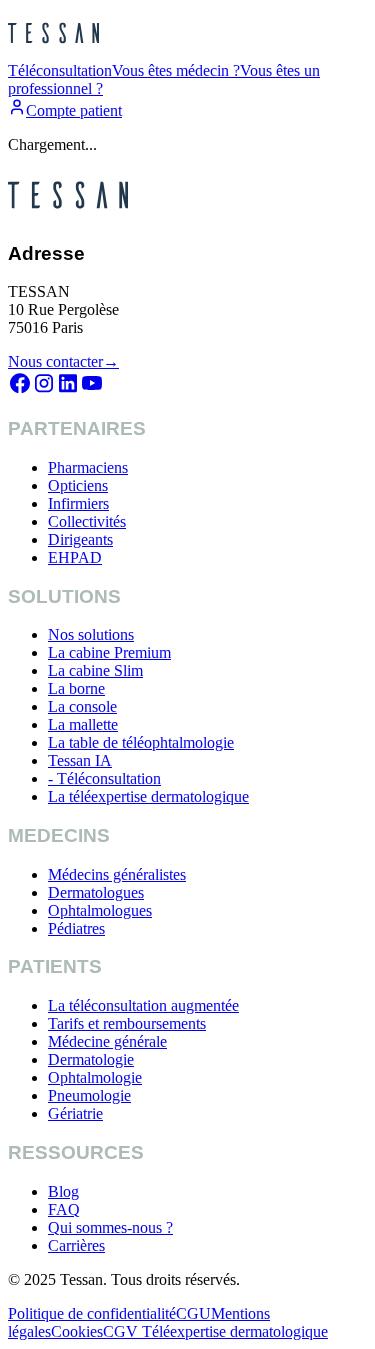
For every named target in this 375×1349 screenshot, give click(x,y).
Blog (63, 1191)
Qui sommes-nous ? (110, 1227)
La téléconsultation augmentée (143, 1005)
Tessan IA (80, 760)
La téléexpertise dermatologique (148, 796)
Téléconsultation (60, 70)
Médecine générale (107, 1041)
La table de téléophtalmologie (141, 742)
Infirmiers (78, 503)
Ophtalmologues (100, 910)
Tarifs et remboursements (127, 1023)
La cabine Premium (109, 652)
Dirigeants (80, 539)
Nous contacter (63, 361)
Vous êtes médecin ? (176, 70)
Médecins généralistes (117, 874)
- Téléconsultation (104, 778)
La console (82, 706)
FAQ (64, 1209)
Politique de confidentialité (92, 1313)
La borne (76, 688)
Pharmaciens (88, 467)
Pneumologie (89, 1095)
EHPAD (75, 557)
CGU (193, 1313)
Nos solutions (91, 634)
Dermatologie (91, 1059)
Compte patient (74, 110)
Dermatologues (96, 892)
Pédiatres (76, 928)
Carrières (76, 1245)
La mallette (83, 724)
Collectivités (87, 521)
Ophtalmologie (95, 1077)
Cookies (77, 1331)
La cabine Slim (95, 670)
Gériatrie (75, 1113)
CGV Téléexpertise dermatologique (215, 1331)
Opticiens (78, 485)
